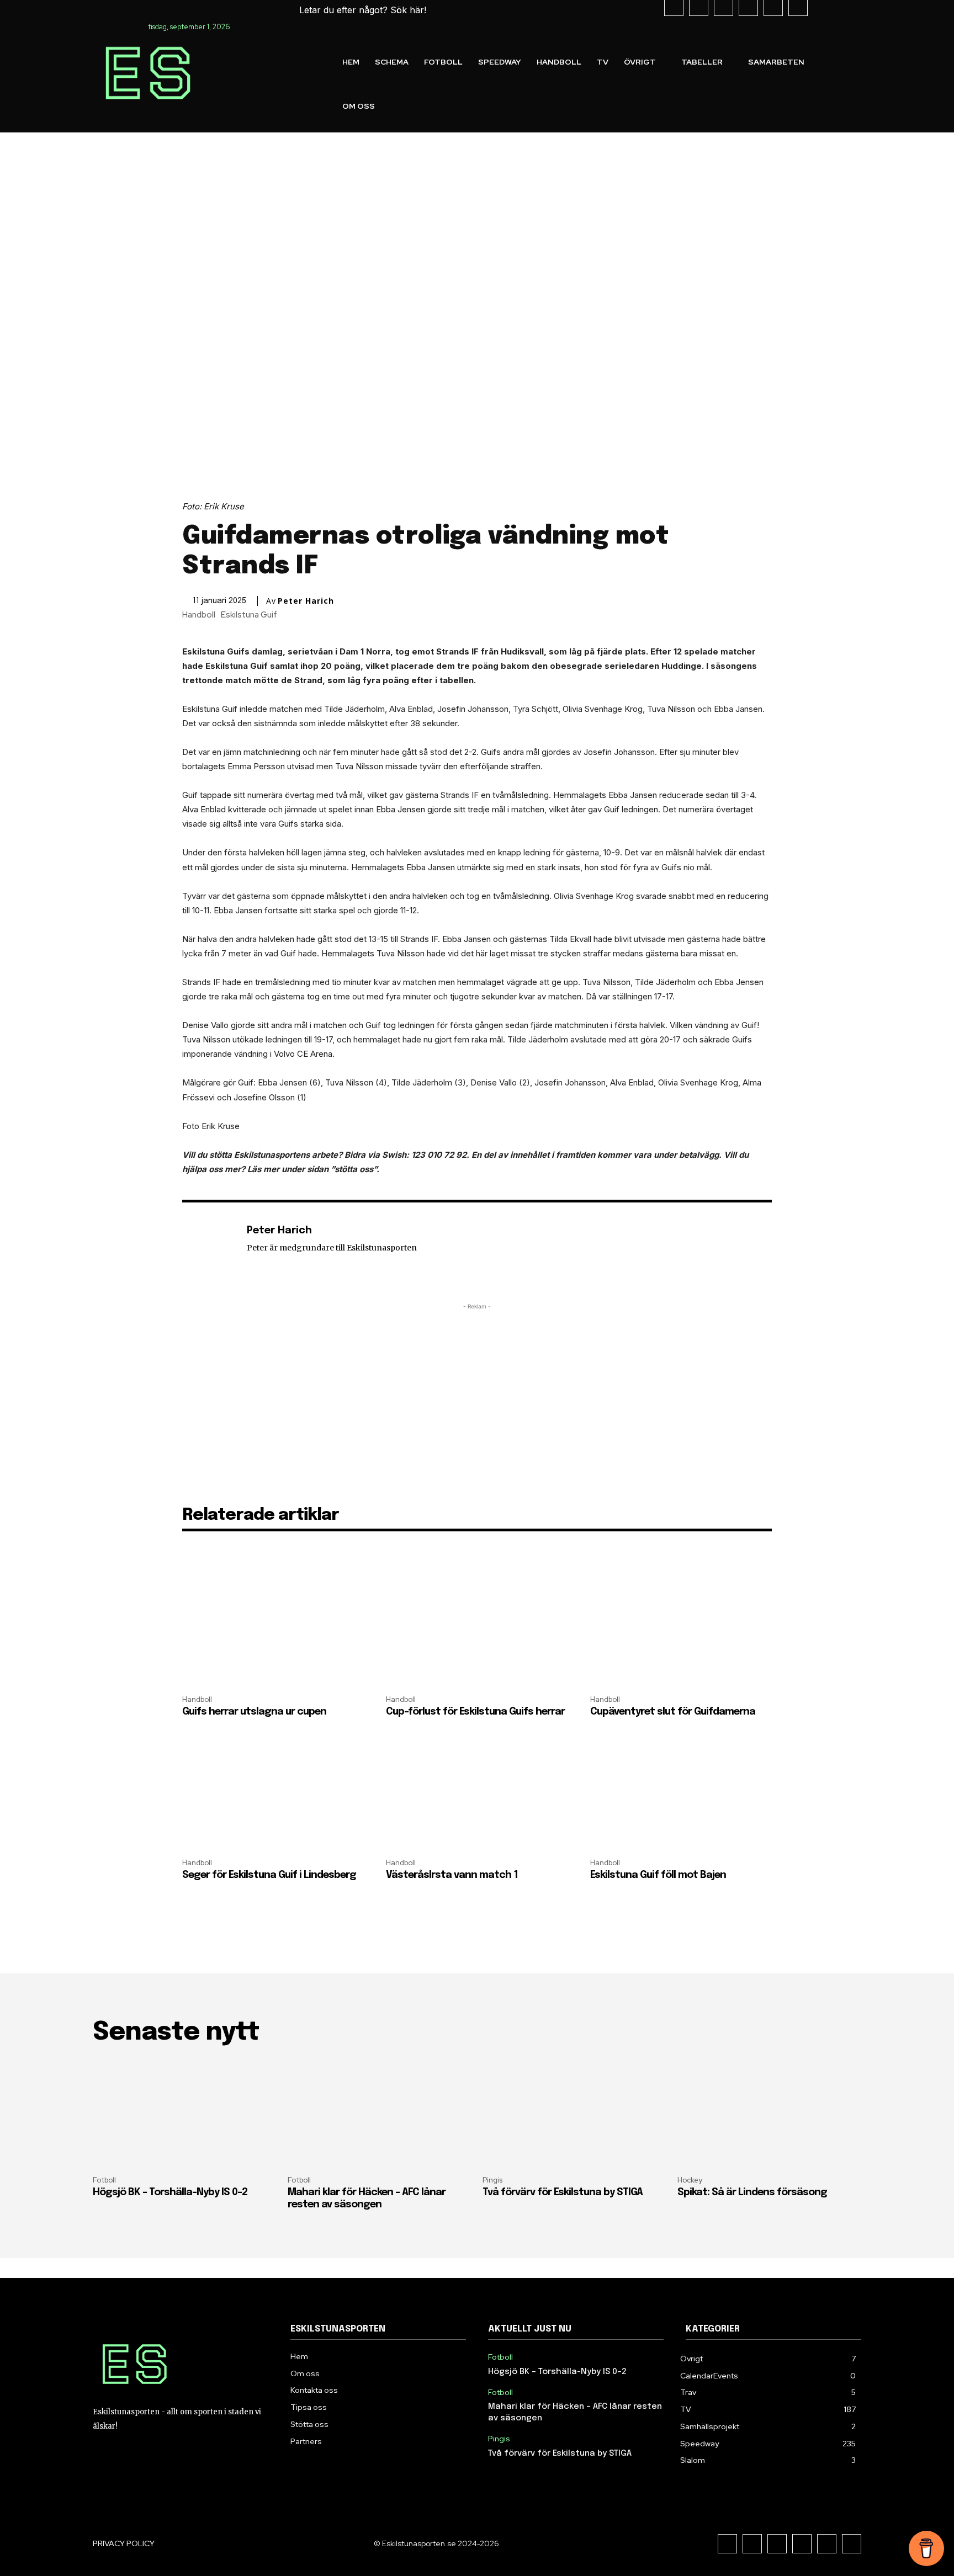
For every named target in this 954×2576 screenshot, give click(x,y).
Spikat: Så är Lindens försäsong (752, 2192)
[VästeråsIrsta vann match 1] (477, 1794)
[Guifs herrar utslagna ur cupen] (273, 1630)
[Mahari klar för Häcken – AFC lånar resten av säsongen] (380, 2112)
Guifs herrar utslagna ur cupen (254, 1712)
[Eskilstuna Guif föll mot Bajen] (681, 1794)
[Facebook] (727, 2544)
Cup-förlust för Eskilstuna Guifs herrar (475, 1712)
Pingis (492, 2180)
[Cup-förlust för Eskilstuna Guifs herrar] (477, 1630)
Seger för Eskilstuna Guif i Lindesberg (269, 1875)
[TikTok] (777, 2544)
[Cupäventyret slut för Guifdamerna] (681, 1630)
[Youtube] (827, 2544)
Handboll (199, 615)
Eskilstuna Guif (249, 615)
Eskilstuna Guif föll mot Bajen (658, 1875)
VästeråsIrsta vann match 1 (452, 1875)
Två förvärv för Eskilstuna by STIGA (563, 2192)
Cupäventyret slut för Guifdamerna (673, 1712)
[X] (802, 2544)
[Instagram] (752, 2544)
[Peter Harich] (209, 1248)
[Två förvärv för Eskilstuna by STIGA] (574, 2112)
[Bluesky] (852, 2544)
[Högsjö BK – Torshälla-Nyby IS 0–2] (185, 2112)
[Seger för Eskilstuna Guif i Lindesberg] (273, 1794)
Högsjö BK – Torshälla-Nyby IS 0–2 (170, 2192)
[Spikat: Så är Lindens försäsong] (769, 2112)
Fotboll (104, 2180)
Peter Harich (306, 601)
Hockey (690, 2180)
